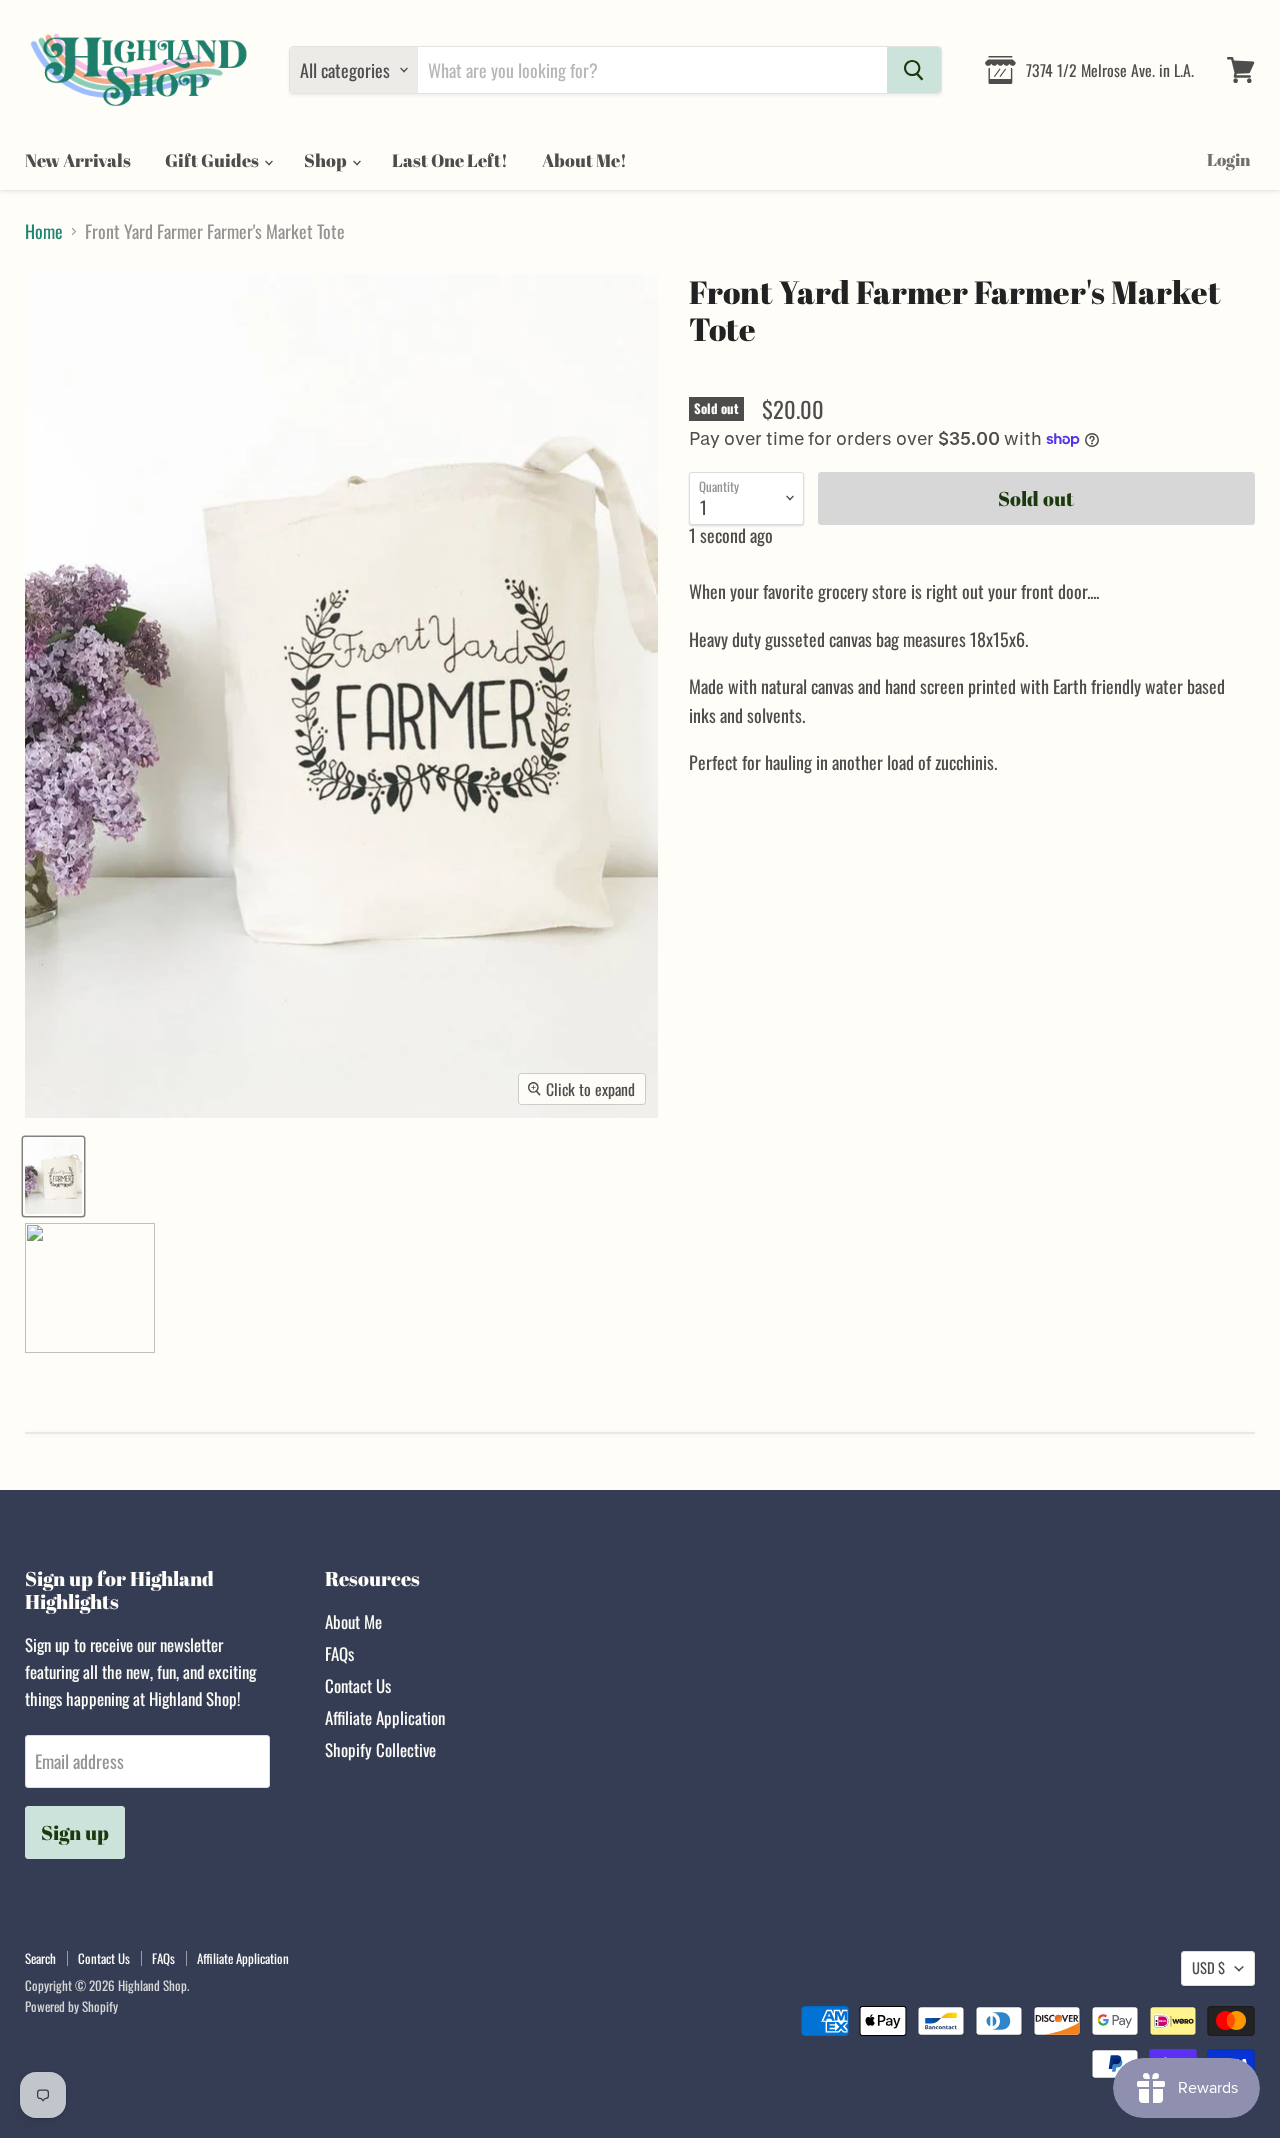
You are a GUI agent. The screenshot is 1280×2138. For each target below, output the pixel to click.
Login (1228, 159)
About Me (353, 1621)
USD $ (1208, 1967)
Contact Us (358, 1685)
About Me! (584, 160)
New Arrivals (78, 160)
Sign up (75, 1832)
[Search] (914, 70)
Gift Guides (213, 160)
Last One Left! (450, 160)
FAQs (339, 1653)
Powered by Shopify (71, 2006)
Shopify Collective (380, 1749)
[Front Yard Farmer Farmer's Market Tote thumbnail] (53, 1176)
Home (44, 231)
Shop (327, 160)
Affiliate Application (385, 1717)
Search (40, 1958)
